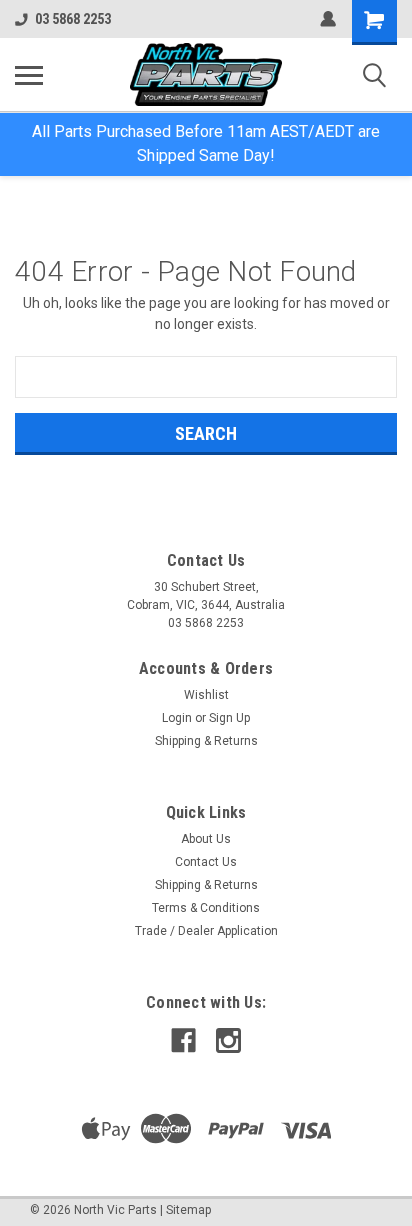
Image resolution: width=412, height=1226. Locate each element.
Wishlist (206, 695)
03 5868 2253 (73, 19)
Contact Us (206, 862)
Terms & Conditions (206, 908)
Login (177, 718)
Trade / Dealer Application (206, 931)
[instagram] (228, 1040)
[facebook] (183, 1040)
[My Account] (328, 19)
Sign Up (229, 718)
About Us (206, 839)
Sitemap (188, 1210)
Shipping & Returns (206, 741)
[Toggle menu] (29, 75)
